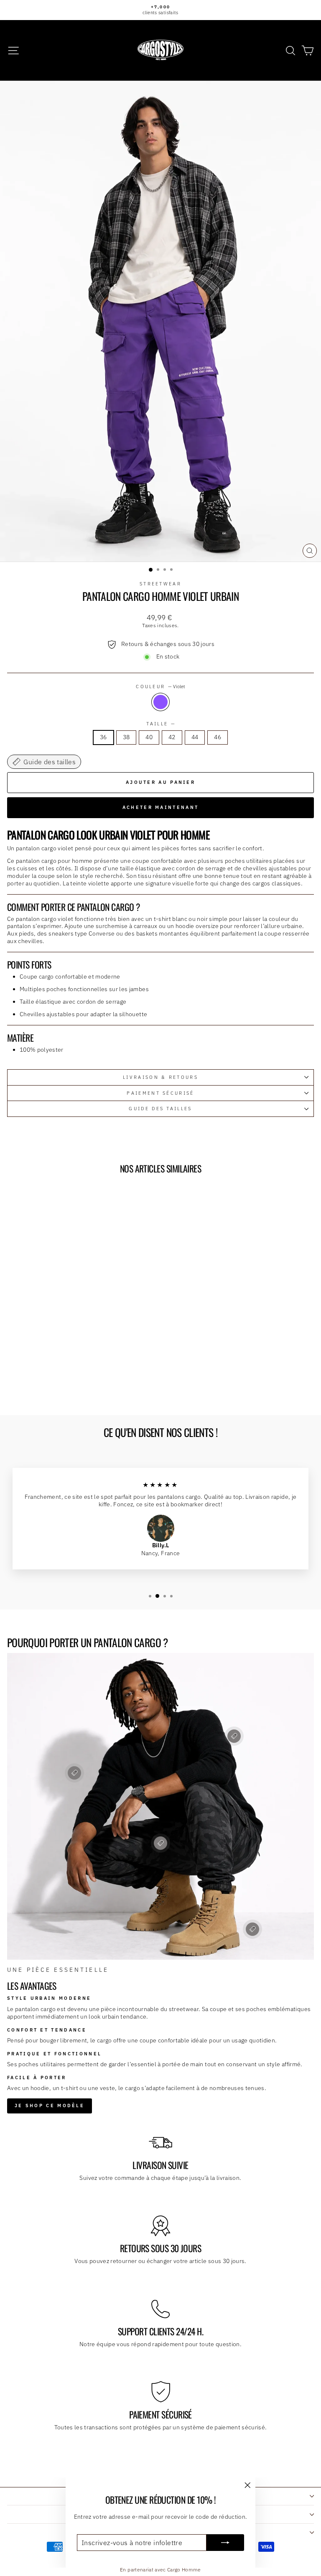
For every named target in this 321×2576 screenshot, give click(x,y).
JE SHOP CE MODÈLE (50, 2106)
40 (149, 737)
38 (126, 737)
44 (195, 737)
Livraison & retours (160, 1077)
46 (218, 737)
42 (172, 737)
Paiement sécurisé (160, 1093)
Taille (160, 724)
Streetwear (160, 584)
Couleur (160, 687)
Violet (160, 702)
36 (103, 737)
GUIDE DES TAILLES (160, 1109)
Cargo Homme (184, 2570)
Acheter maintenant (160, 807)
